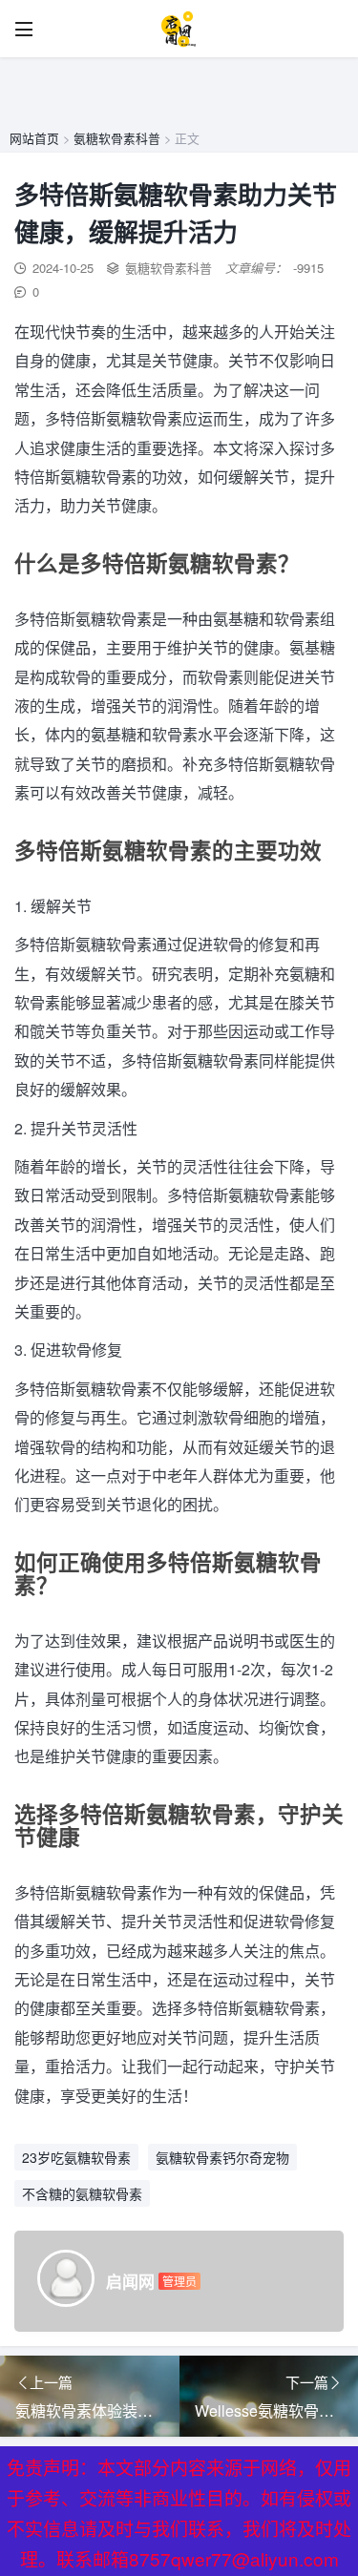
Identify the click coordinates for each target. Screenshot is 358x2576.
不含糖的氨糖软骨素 (82, 2193)
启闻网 (130, 2281)
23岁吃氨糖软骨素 (76, 2157)
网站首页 (34, 138)
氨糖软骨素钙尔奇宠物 (222, 2157)
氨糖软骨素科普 (117, 138)
